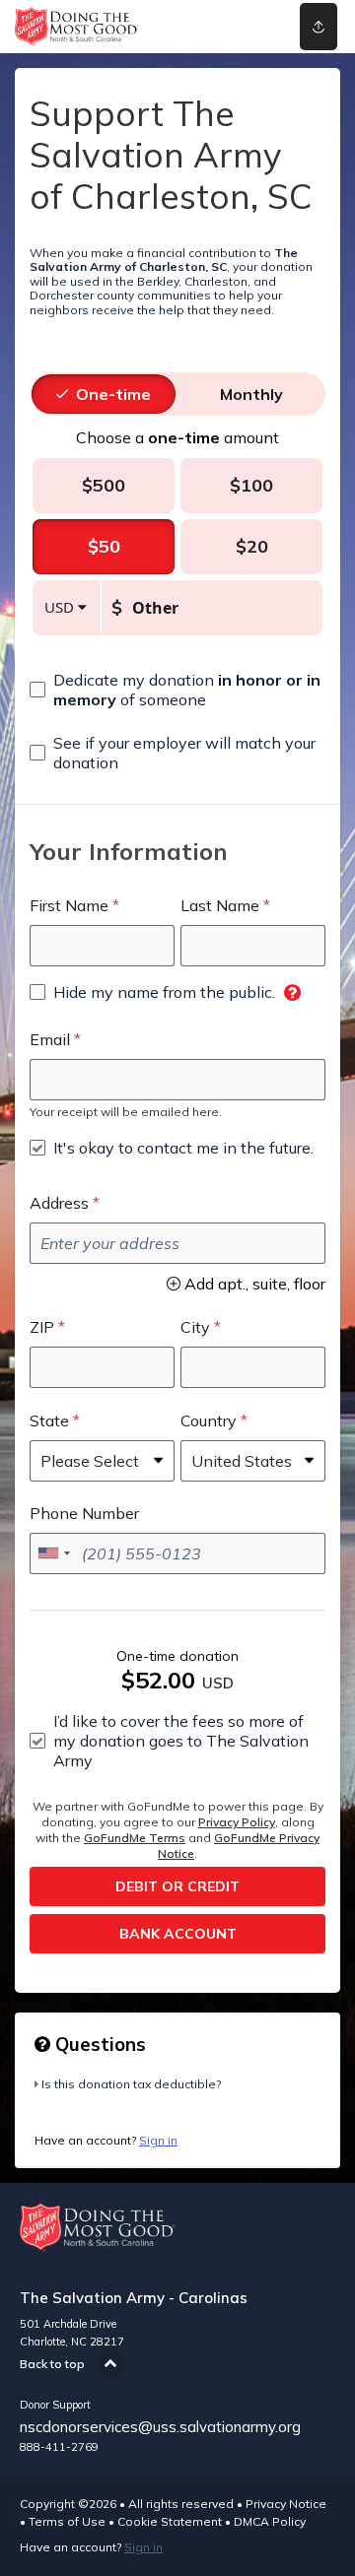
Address (59, 1203)
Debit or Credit (177, 1886)
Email (50, 1039)
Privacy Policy (237, 1822)
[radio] (113, 394)
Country (209, 1420)
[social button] (319, 27)
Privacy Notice (286, 2504)
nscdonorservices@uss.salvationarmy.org (160, 2427)
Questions (98, 2044)
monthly (251, 394)
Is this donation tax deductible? (131, 2084)
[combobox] (53, 1553)
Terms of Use (67, 2521)
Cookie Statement (170, 2521)
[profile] (257, 27)
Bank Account (178, 1934)
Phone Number (84, 1513)
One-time (113, 394)
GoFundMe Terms (135, 1838)
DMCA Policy (270, 2521)
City (195, 1327)
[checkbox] (177, 690)
